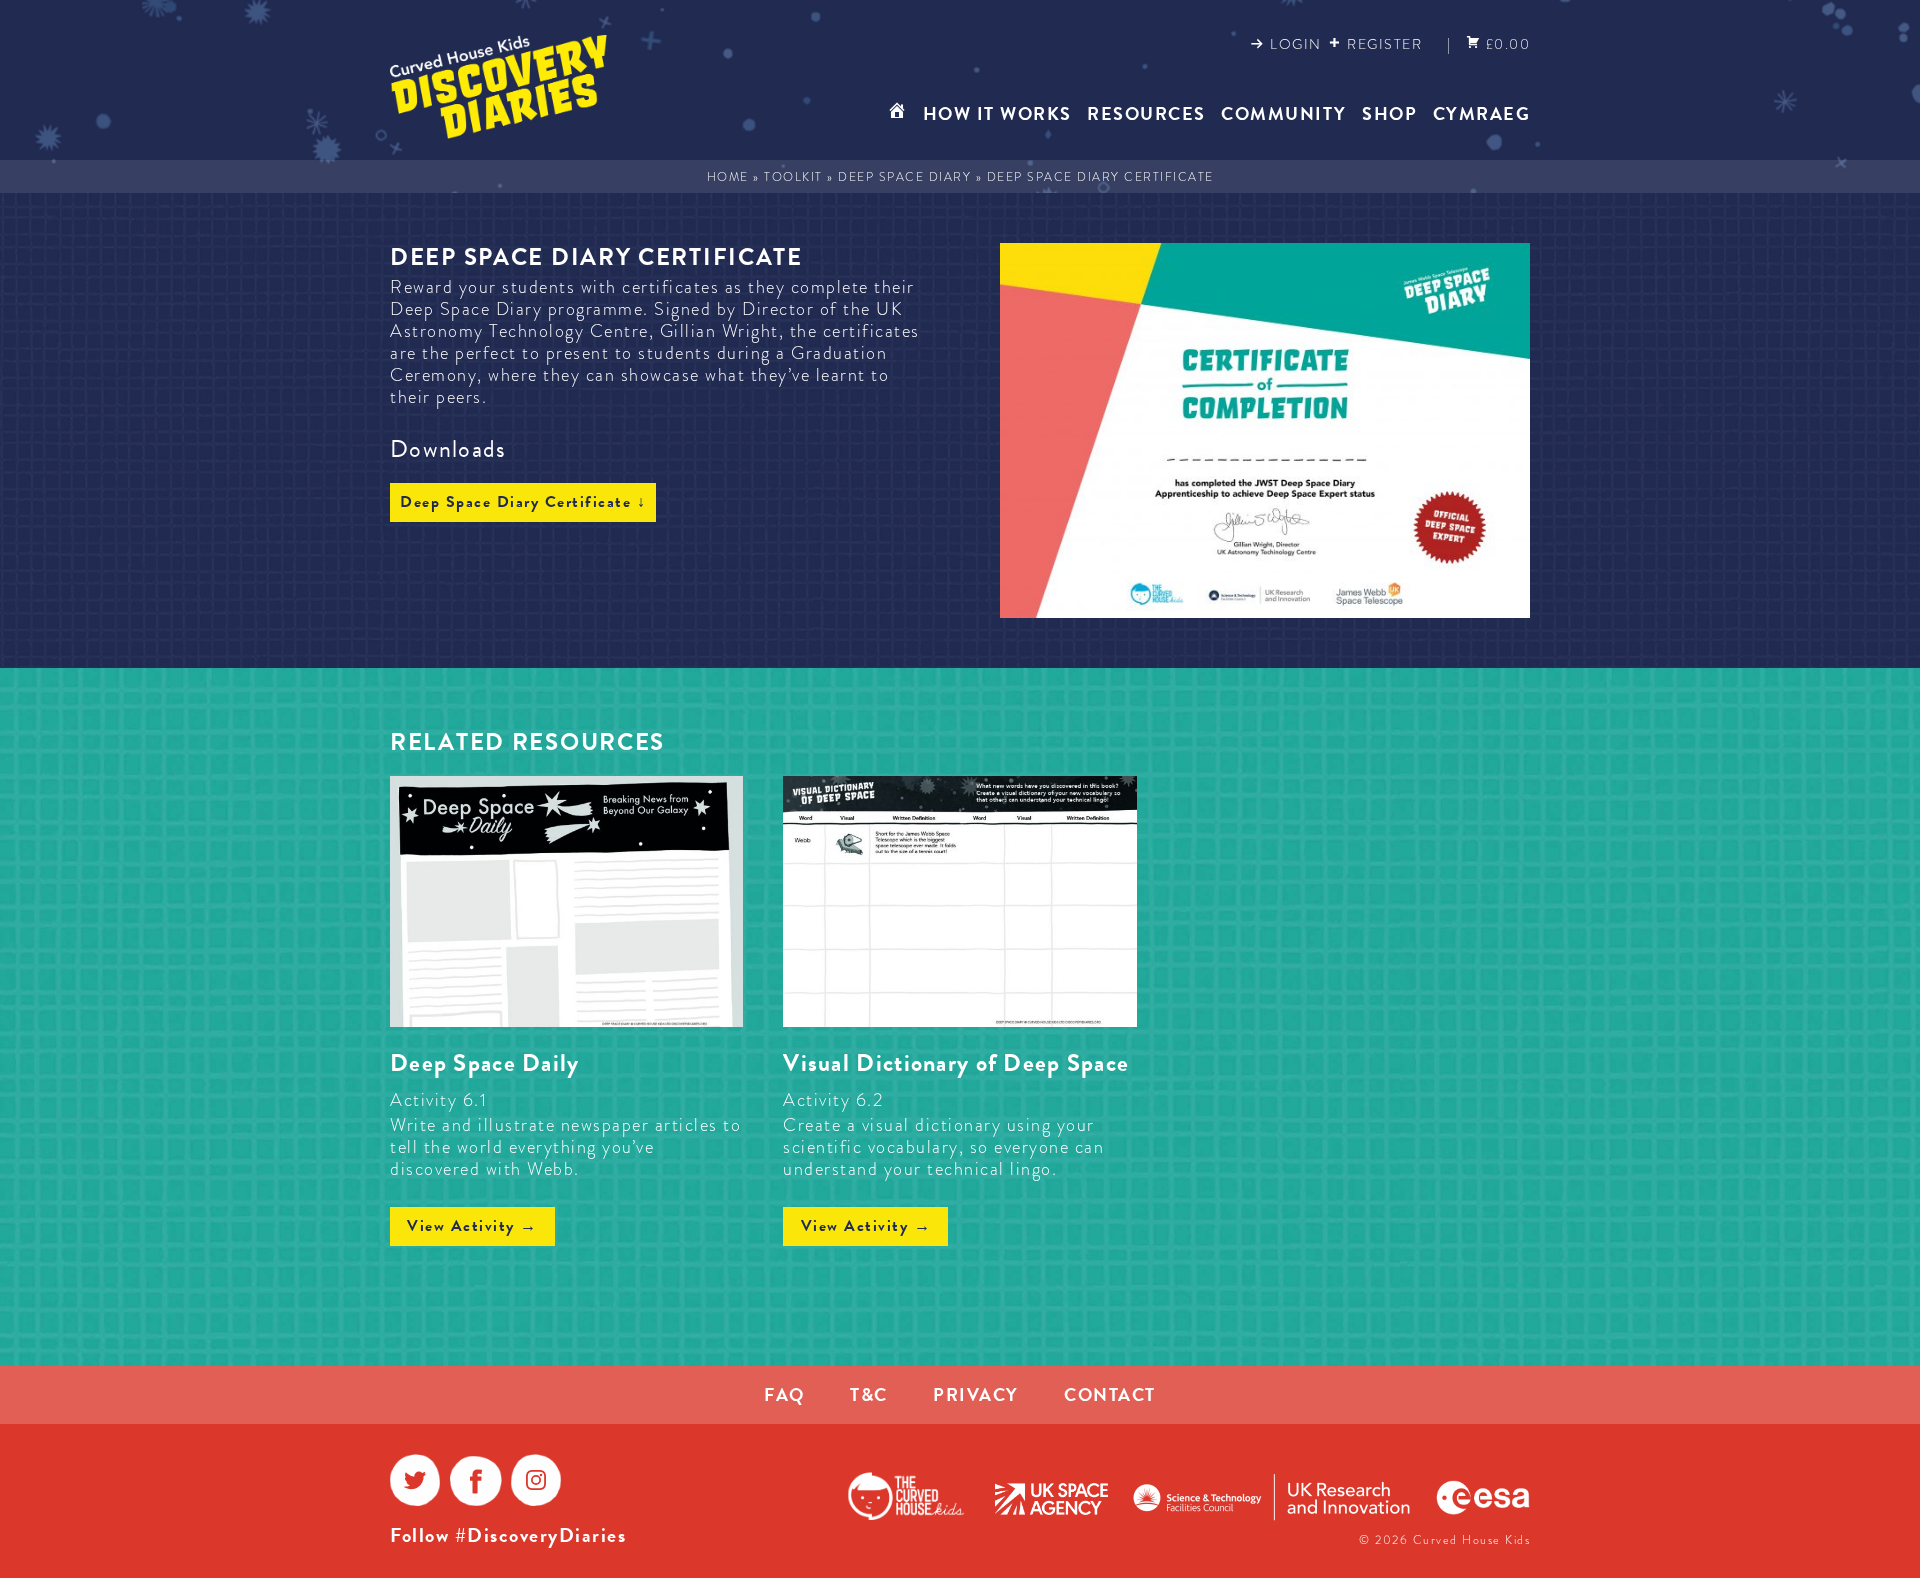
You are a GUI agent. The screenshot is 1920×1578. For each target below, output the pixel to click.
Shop (1389, 113)
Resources (1146, 113)
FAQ (784, 1394)
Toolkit (793, 177)
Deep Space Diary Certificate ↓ (523, 502)
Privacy (976, 1394)
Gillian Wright (719, 331)
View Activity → (472, 1226)
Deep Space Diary (904, 177)
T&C (869, 1394)
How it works (997, 113)
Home (728, 177)
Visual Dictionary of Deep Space (956, 1063)
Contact (1110, 1394)
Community (1284, 113)
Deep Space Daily (485, 1063)
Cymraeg (1482, 113)
